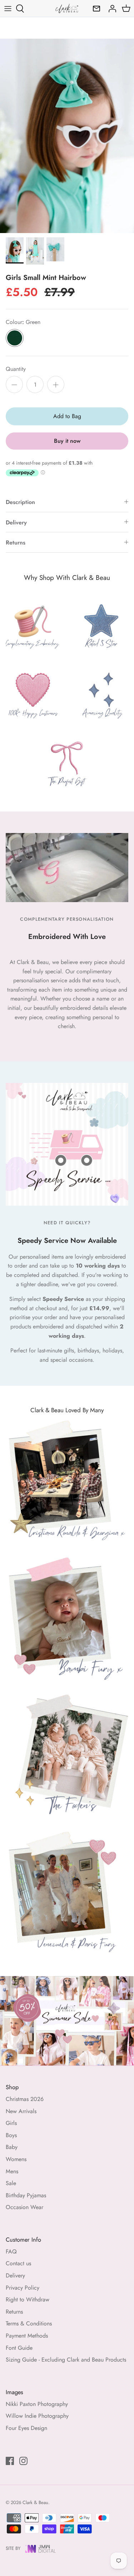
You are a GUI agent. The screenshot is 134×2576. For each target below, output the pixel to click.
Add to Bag (67, 416)
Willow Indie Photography (37, 2416)
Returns (16, 543)
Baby (12, 2147)
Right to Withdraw (28, 2299)
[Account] (110, 9)
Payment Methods (27, 2336)
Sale (11, 2183)
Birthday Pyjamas (26, 2195)
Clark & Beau (35, 2502)
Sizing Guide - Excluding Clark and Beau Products (66, 2360)
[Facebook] (10, 2461)
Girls (11, 2123)
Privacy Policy (23, 2288)
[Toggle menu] (8, 9)
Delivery (16, 522)
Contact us (18, 2263)
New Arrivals (21, 2111)
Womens (16, 2159)
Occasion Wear (24, 2207)
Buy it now (67, 441)
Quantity (16, 369)
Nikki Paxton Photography (37, 2404)
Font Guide (19, 2348)
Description (20, 502)
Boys (11, 2135)
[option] (67, 136)
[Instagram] (23, 2461)
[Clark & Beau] (67, 8)
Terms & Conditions (29, 2323)
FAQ (11, 2251)
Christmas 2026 (25, 2099)
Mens (12, 2171)
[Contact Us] (95, 9)
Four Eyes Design (26, 2428)
